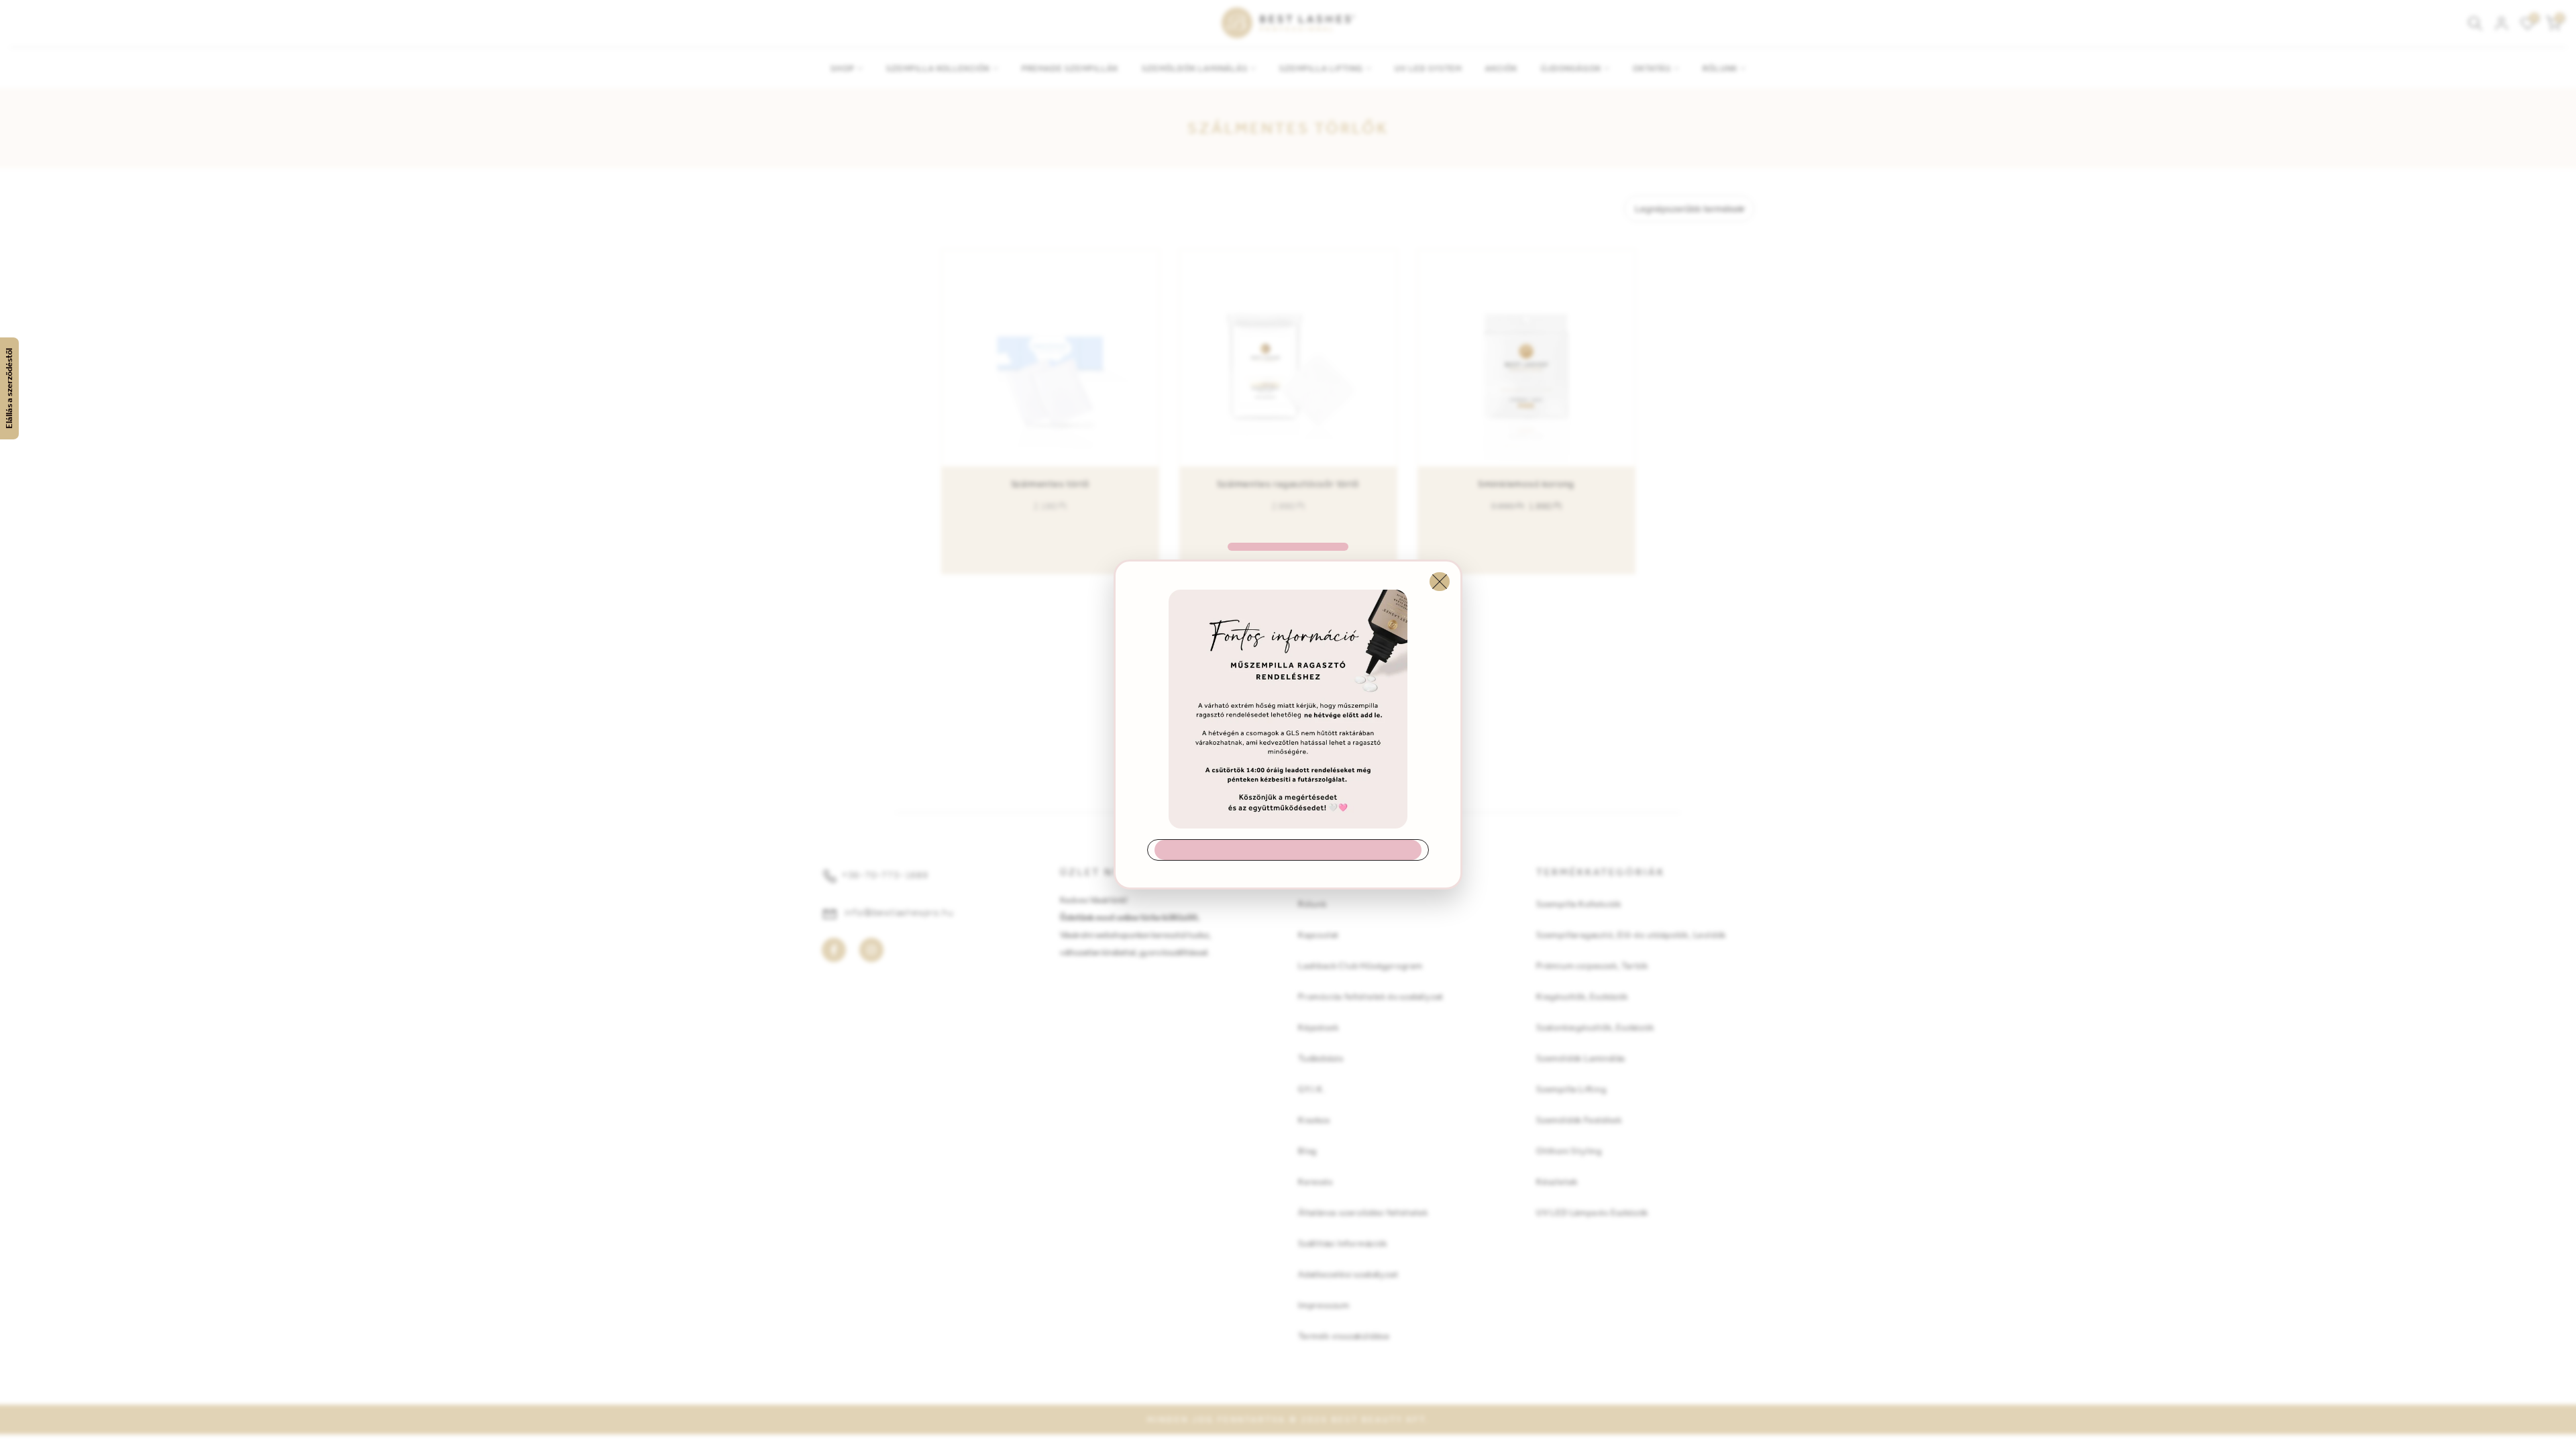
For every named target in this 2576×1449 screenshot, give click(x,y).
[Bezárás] (1440, 582)
